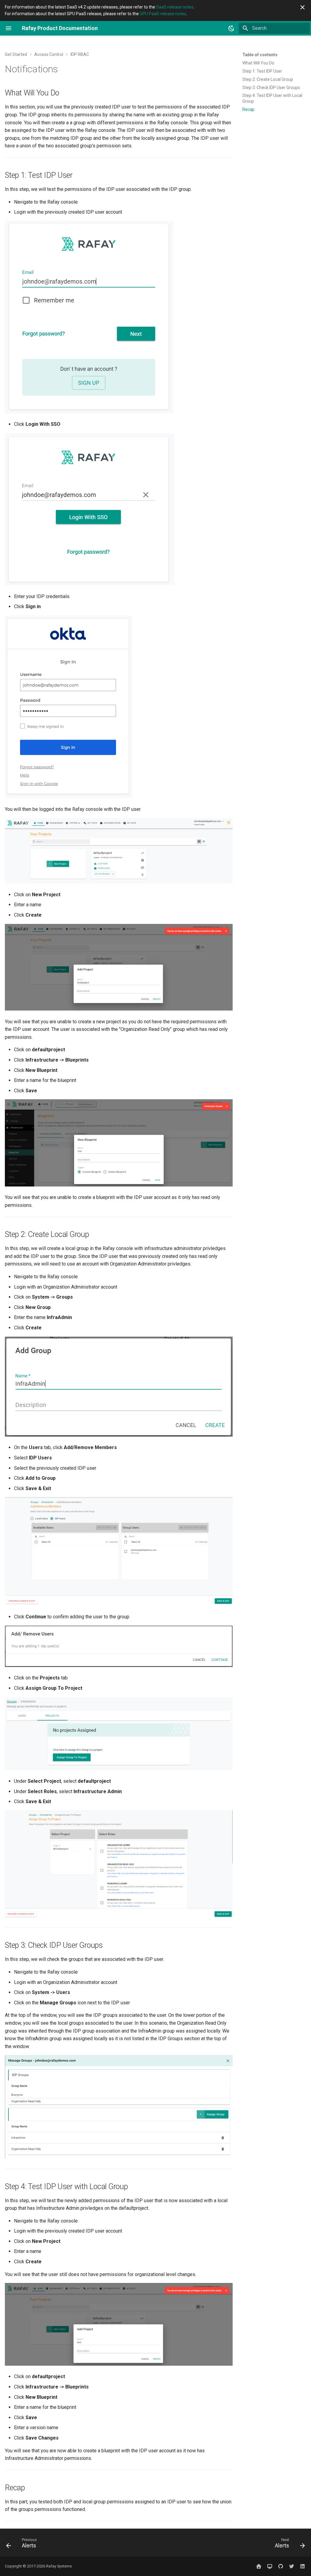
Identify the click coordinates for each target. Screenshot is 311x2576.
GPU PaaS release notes (163, 14)
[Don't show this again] (302, 7)
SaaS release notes (175, 7)
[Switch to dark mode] (231, 28)
